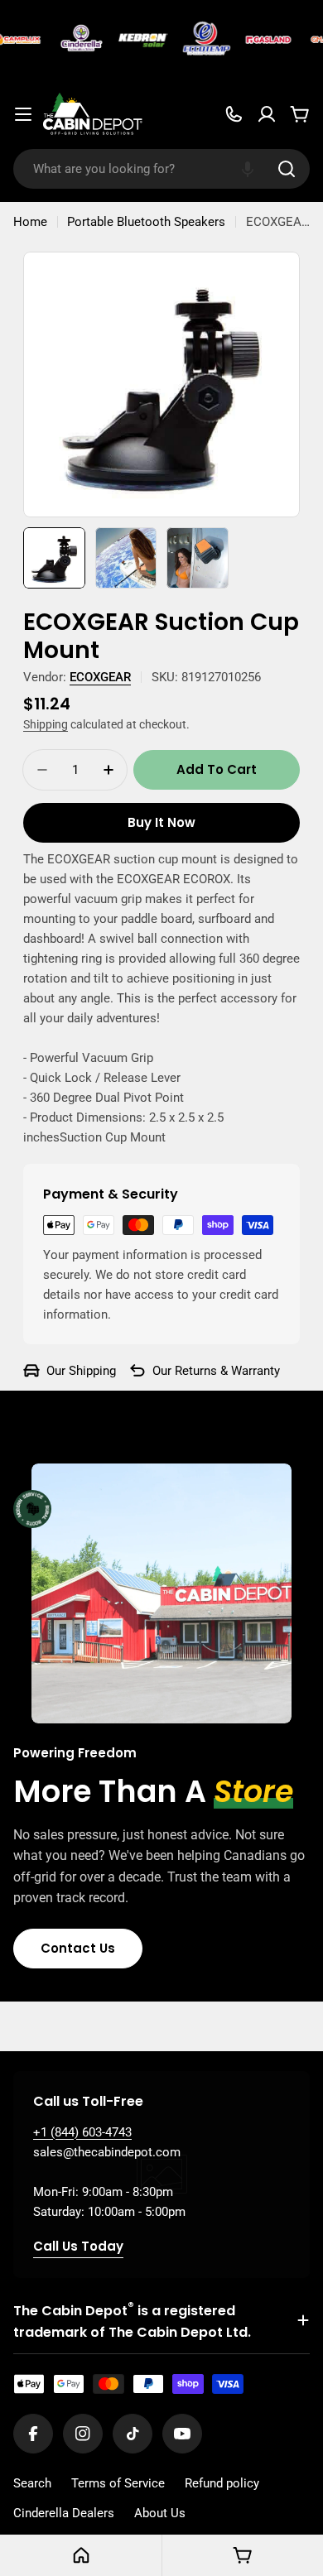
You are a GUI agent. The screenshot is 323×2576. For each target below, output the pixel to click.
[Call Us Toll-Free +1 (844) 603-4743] (234, 114)
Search (32, 2483)
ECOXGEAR (100, 677)
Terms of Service (118, 2483)
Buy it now (161, 822)
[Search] (287, 169)
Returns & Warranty (227, 1371)
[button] (248, 169)
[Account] (267, 114)
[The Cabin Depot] (77, 40)
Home (30, 222)
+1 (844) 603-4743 (82, 2132)
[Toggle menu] (23, 114)
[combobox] (161, 169)
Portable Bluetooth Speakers (146, 222)
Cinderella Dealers (64, 2513)
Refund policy (222, 2483)
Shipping (46, 724)
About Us (160, 2513)
